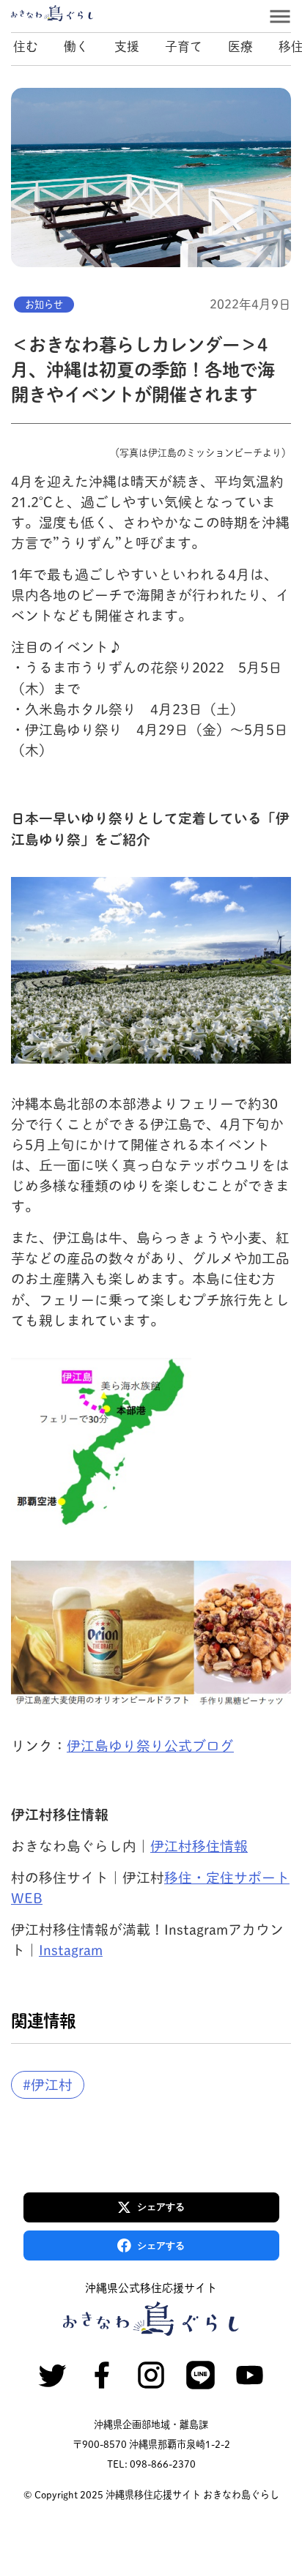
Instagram (71, 1950)
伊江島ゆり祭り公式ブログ (150, 1746)
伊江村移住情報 (199, 1846)
